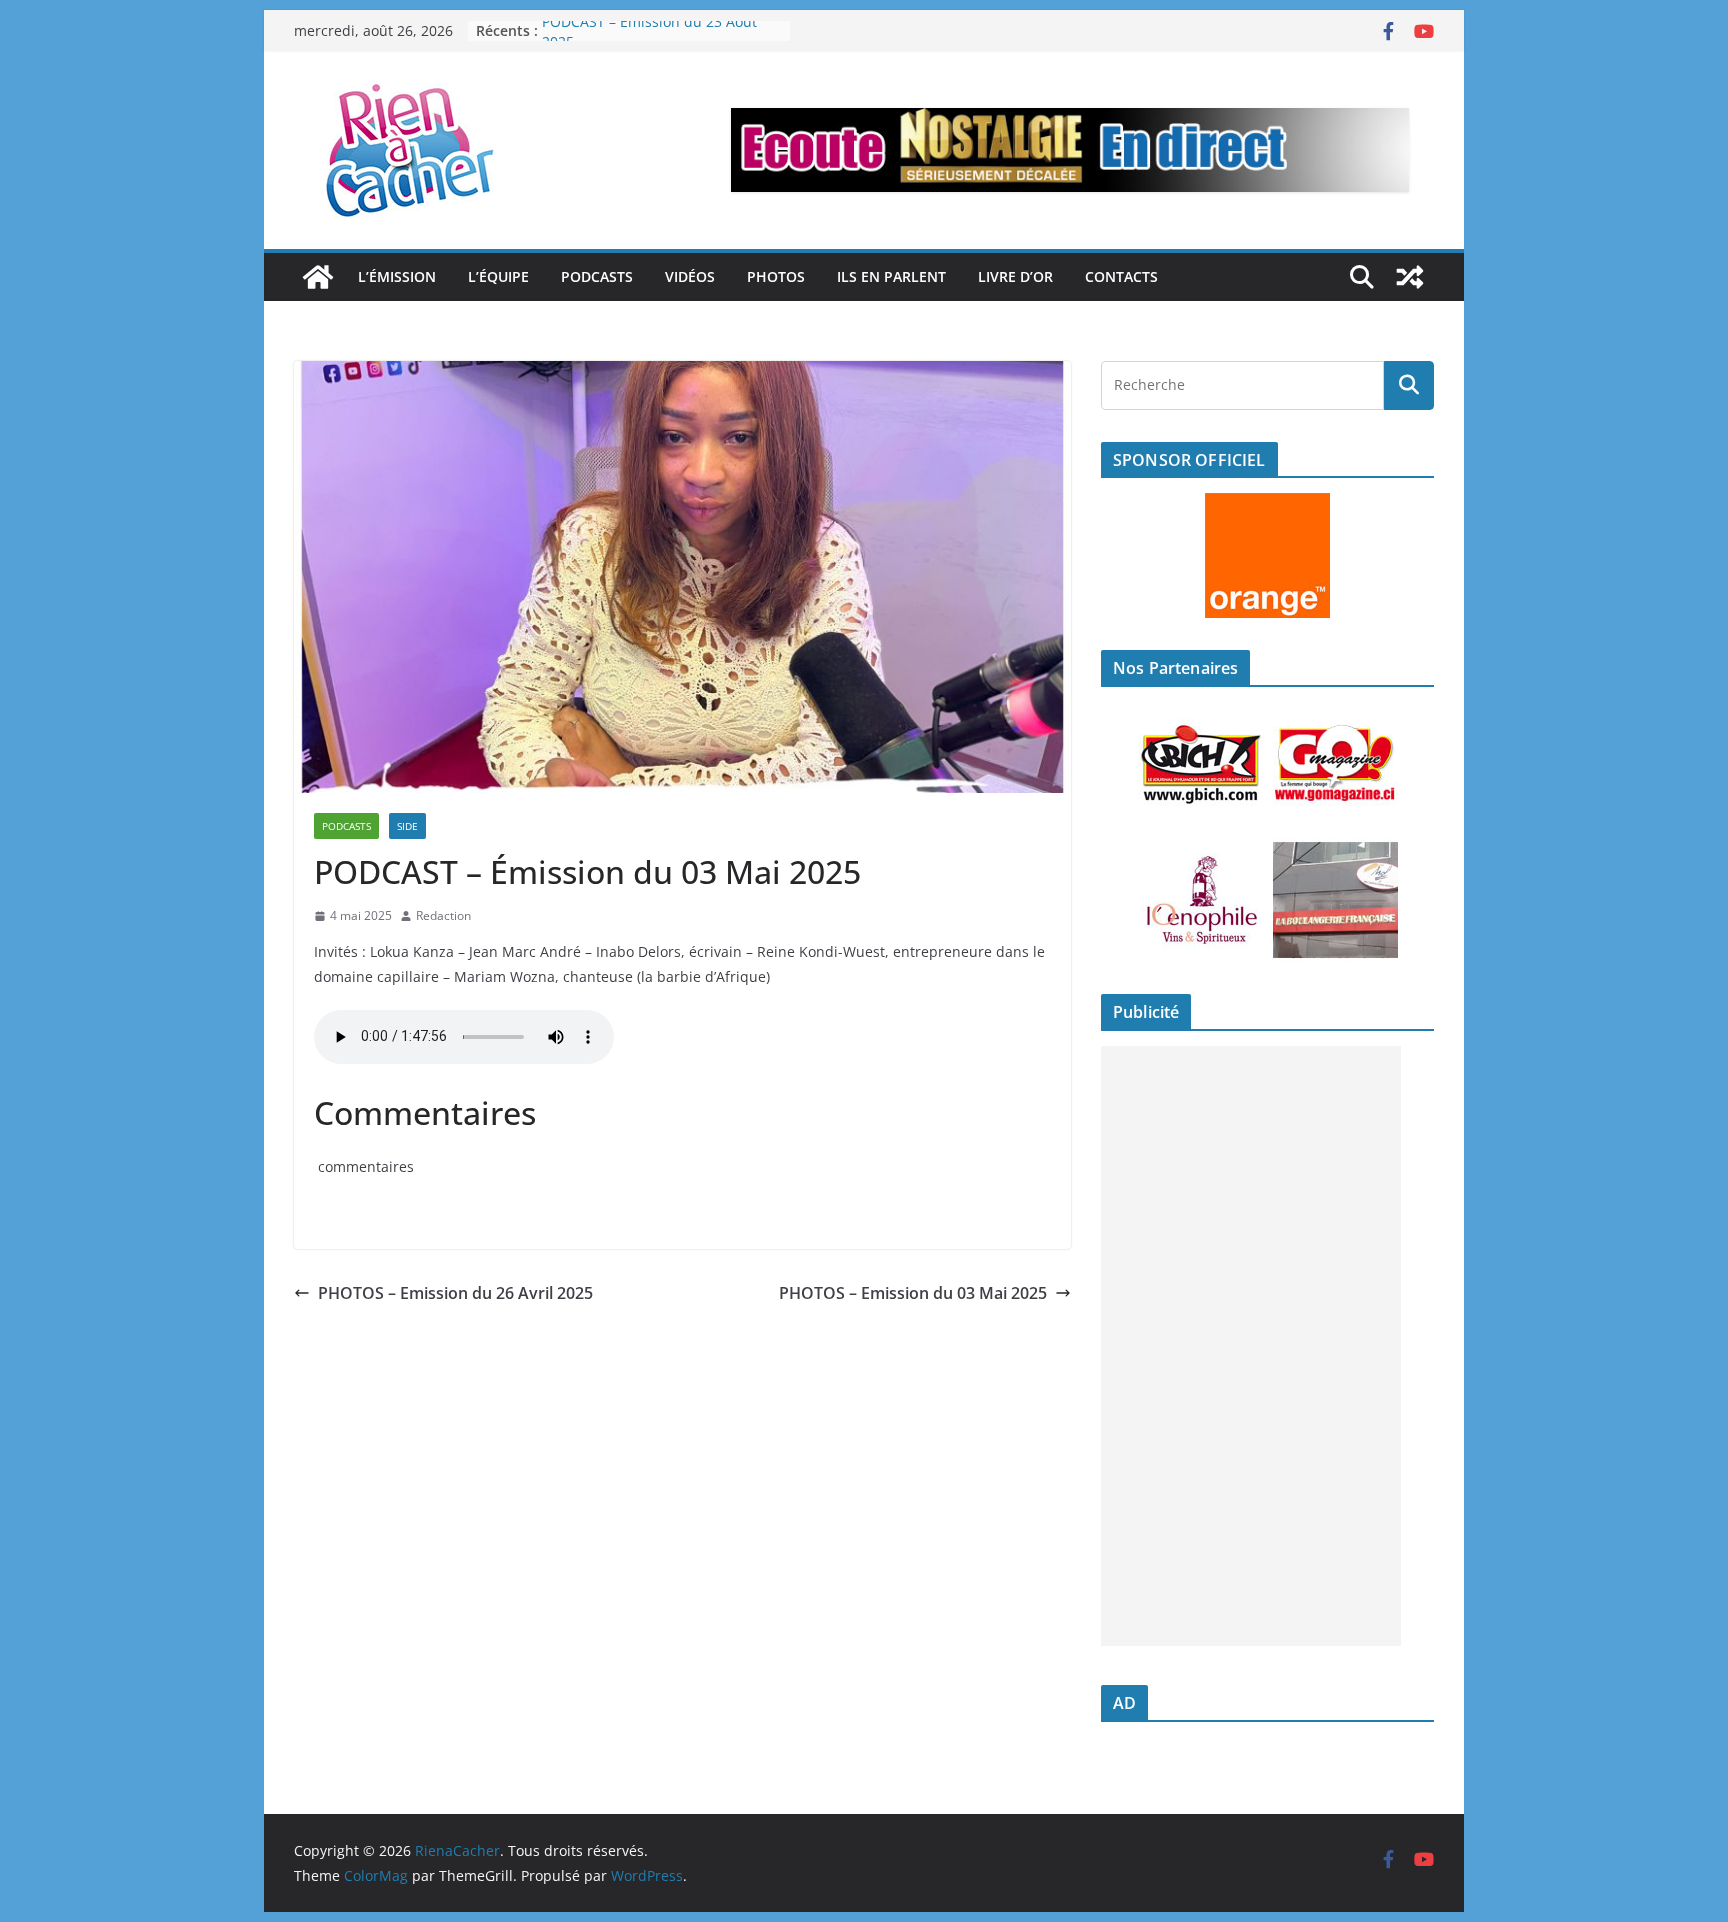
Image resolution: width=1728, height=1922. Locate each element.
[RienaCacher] (318, 277)
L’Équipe (498, 276)
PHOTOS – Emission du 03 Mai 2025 (913, 1293)
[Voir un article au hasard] (1410, 277)
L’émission (397, 276)
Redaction (443, 915)
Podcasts (597, 276)
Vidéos (690, 276)
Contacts (1121, 276)
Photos (776, 276)
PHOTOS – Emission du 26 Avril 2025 (455, 1293)
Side (407, 826)
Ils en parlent (891, 276)
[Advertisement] (1251, 1346)
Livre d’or (1015, 276)
